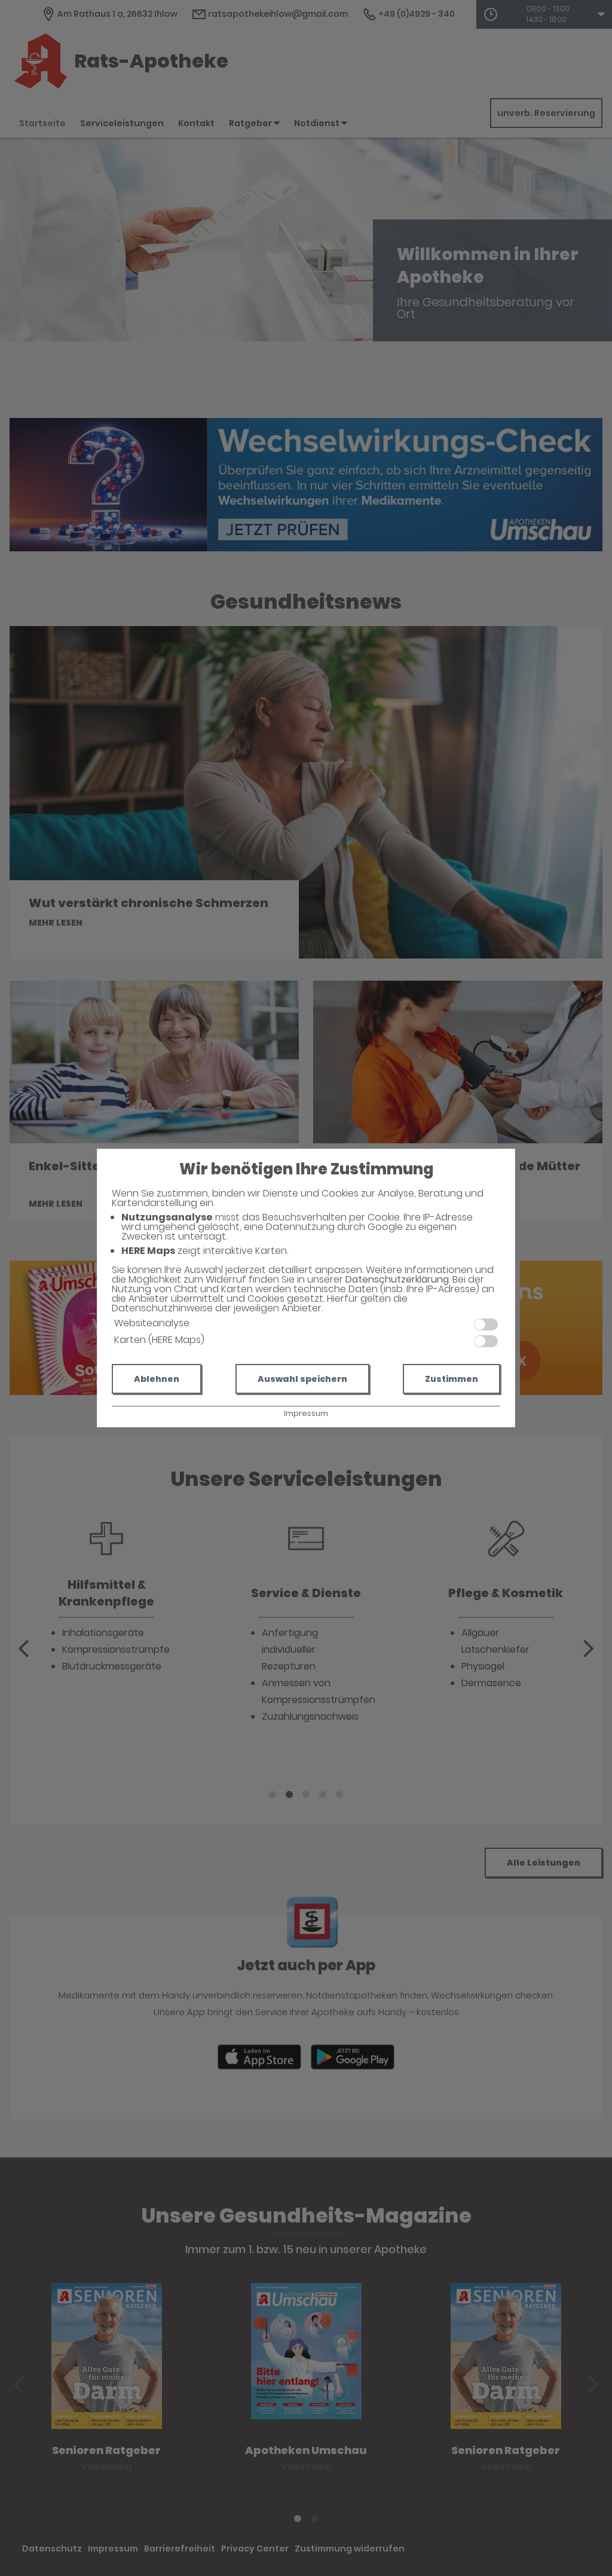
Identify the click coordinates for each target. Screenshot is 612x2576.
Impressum (306, 1413)
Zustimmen (452, 1379)
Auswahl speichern (302, 1379)
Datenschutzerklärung (397, 1279)
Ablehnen (157, 1379)
